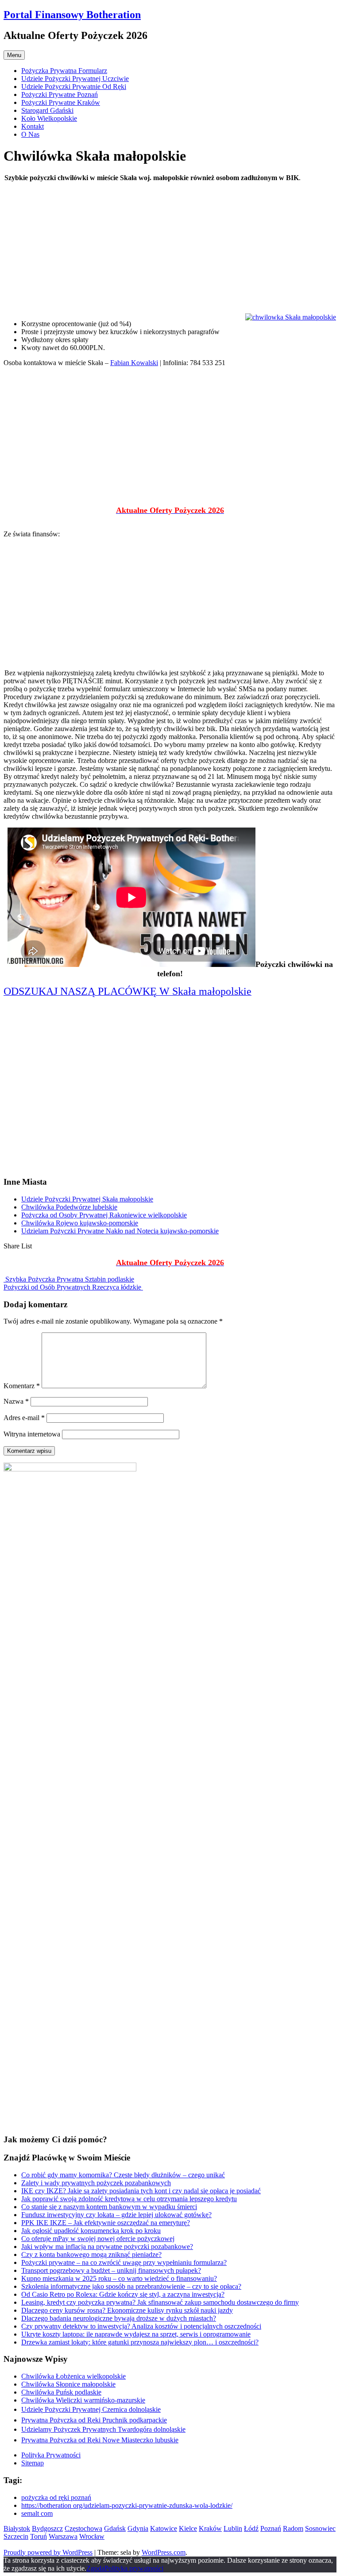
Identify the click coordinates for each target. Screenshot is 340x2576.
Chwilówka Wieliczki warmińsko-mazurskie (83, 2400)
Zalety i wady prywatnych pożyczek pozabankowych (96, 2183)
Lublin (233, 2528)
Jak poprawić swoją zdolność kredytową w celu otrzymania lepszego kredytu (129, 2199)
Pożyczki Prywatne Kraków (61, 102)
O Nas (30, 134)
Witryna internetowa (32, 1434)
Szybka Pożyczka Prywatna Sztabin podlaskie (69, 1279)
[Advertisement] (170, 251)
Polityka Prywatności (51, 2455)
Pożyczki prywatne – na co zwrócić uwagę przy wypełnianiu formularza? (124, 2262)
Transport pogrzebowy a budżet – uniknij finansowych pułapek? (111, 2270)
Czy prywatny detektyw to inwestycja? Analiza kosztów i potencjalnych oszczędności (141, 2326)
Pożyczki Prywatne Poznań (60, 94)
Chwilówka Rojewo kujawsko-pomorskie (80, 1223)
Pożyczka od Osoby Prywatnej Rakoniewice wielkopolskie (104, 1215)
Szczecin (16, 2536)
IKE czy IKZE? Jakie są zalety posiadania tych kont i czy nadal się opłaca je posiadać (141, 2191)
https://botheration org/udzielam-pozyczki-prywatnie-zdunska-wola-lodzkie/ (127, 2505)
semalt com (37, 2513)
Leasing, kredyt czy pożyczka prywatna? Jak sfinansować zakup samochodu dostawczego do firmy (160, 2302)
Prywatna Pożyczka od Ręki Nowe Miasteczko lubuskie (100, 2440)
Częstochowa (83, 2528)
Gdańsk (115, 2528)
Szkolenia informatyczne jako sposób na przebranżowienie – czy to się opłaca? (131, 2286)
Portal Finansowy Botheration (72, 15)
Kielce (188, 2528)
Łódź (251, 2528)
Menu (14, 55)
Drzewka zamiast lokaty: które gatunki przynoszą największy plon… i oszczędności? (140, 2342)
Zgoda (95, 2568)
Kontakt (33, 126)
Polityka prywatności (134, 2568)
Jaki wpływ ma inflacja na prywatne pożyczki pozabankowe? (107, 2247)
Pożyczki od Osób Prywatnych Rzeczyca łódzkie (73, 1287)
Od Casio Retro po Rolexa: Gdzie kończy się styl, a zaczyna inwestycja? (123, 2294)
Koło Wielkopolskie (49, 118)
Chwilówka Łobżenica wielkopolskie (73, 2376)
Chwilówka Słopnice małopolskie (68, 2384)
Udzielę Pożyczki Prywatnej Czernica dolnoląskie (91, 2409)
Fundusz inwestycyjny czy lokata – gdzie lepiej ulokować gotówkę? (116, 2215)
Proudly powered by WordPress (48, 2552)
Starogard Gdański (47, 110)
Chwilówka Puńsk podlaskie (61, 2392)
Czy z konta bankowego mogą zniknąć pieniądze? (91, 2254)
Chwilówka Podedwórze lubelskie (69, 1207)
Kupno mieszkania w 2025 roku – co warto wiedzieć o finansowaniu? (119, 2278)
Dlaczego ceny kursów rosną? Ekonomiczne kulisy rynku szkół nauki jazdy (127, 2310)
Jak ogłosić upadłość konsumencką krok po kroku (91, 2231)
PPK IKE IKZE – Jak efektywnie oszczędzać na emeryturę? (106, 2223)
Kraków (210, 2528)
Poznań (271, 2528)
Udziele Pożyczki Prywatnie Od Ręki (74, 87)
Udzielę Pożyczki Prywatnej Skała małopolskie (87, 1199)
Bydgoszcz (47, 2528)
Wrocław (92, 2536)
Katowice (164, 2528)
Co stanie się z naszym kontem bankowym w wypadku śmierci (109, 2207)
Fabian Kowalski (134, 363)
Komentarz (22, 1386)
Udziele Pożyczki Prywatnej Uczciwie (75, 79)
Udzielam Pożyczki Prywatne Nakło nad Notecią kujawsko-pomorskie (120, 1231)
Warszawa (63, 2536)
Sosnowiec (320, 2528)
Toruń (39, 2536)
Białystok (17, 2528)
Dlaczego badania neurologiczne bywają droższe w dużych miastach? (119, 2318)
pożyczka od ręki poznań (56, 2497)
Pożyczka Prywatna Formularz (64, 71)
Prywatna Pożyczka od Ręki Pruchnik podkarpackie (94, 2420)
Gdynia (138, 2528)
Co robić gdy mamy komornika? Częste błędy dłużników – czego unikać (123, 2175)
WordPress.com (164, 2552)
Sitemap (33, 2463)
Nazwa (16, 1401)
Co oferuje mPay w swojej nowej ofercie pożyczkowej (98, 2239)
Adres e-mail (24, 1418)
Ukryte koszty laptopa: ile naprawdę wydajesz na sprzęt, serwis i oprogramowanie (136, 2334)
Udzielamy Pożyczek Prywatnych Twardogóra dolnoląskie (103, 2429)
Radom (293, 2528)
